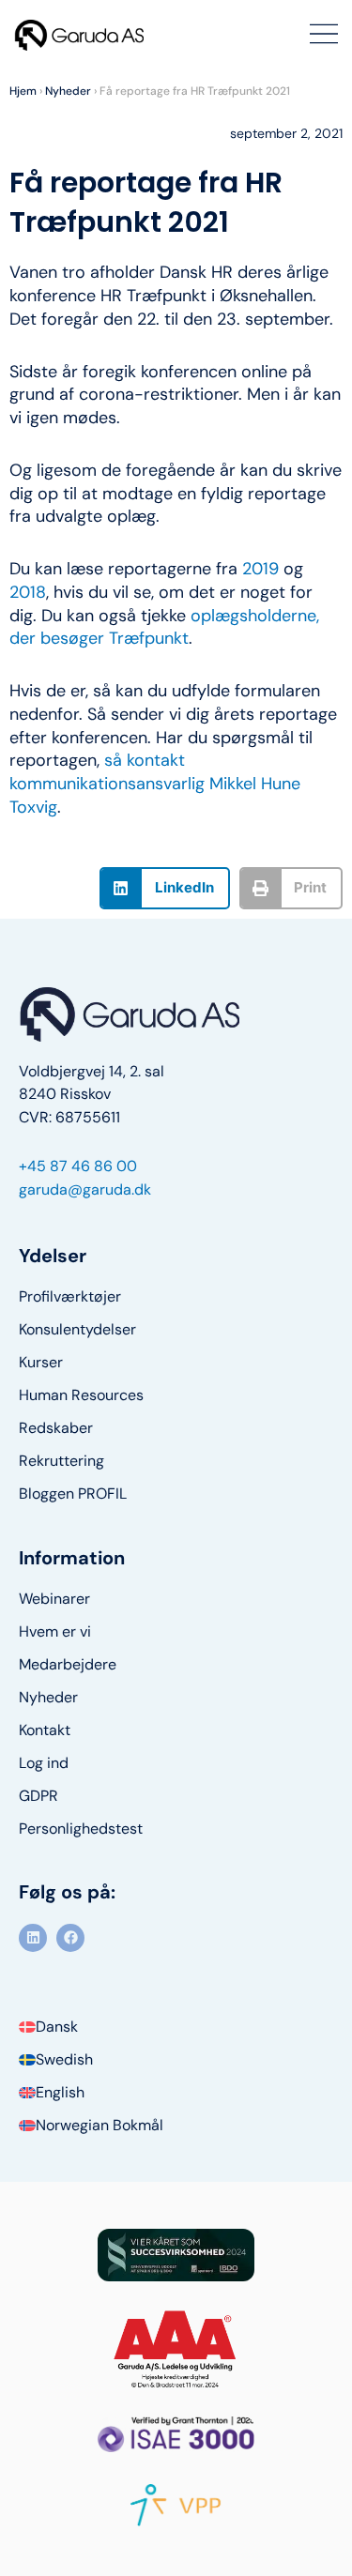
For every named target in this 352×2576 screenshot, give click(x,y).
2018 (28, 592)
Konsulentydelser (77, 1330)
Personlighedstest (81, 1829)
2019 (260, 569)
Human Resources (81, 1395)
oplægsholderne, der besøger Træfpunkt (164, 627)
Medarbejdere (68, 1665)
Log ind (44, 1763)
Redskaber (56, 1428)
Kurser (41, 1363)
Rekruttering (61, 1461)
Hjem (23, 91)
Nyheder (68, 91)
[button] (165, 888)
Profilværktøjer (70, 1297)
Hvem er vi (55, 1632)
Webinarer (54, 1599)
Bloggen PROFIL (73, 1494)
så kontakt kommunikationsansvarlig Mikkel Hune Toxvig (155, 783)
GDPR (38, 1796)
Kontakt (45, 1730)
